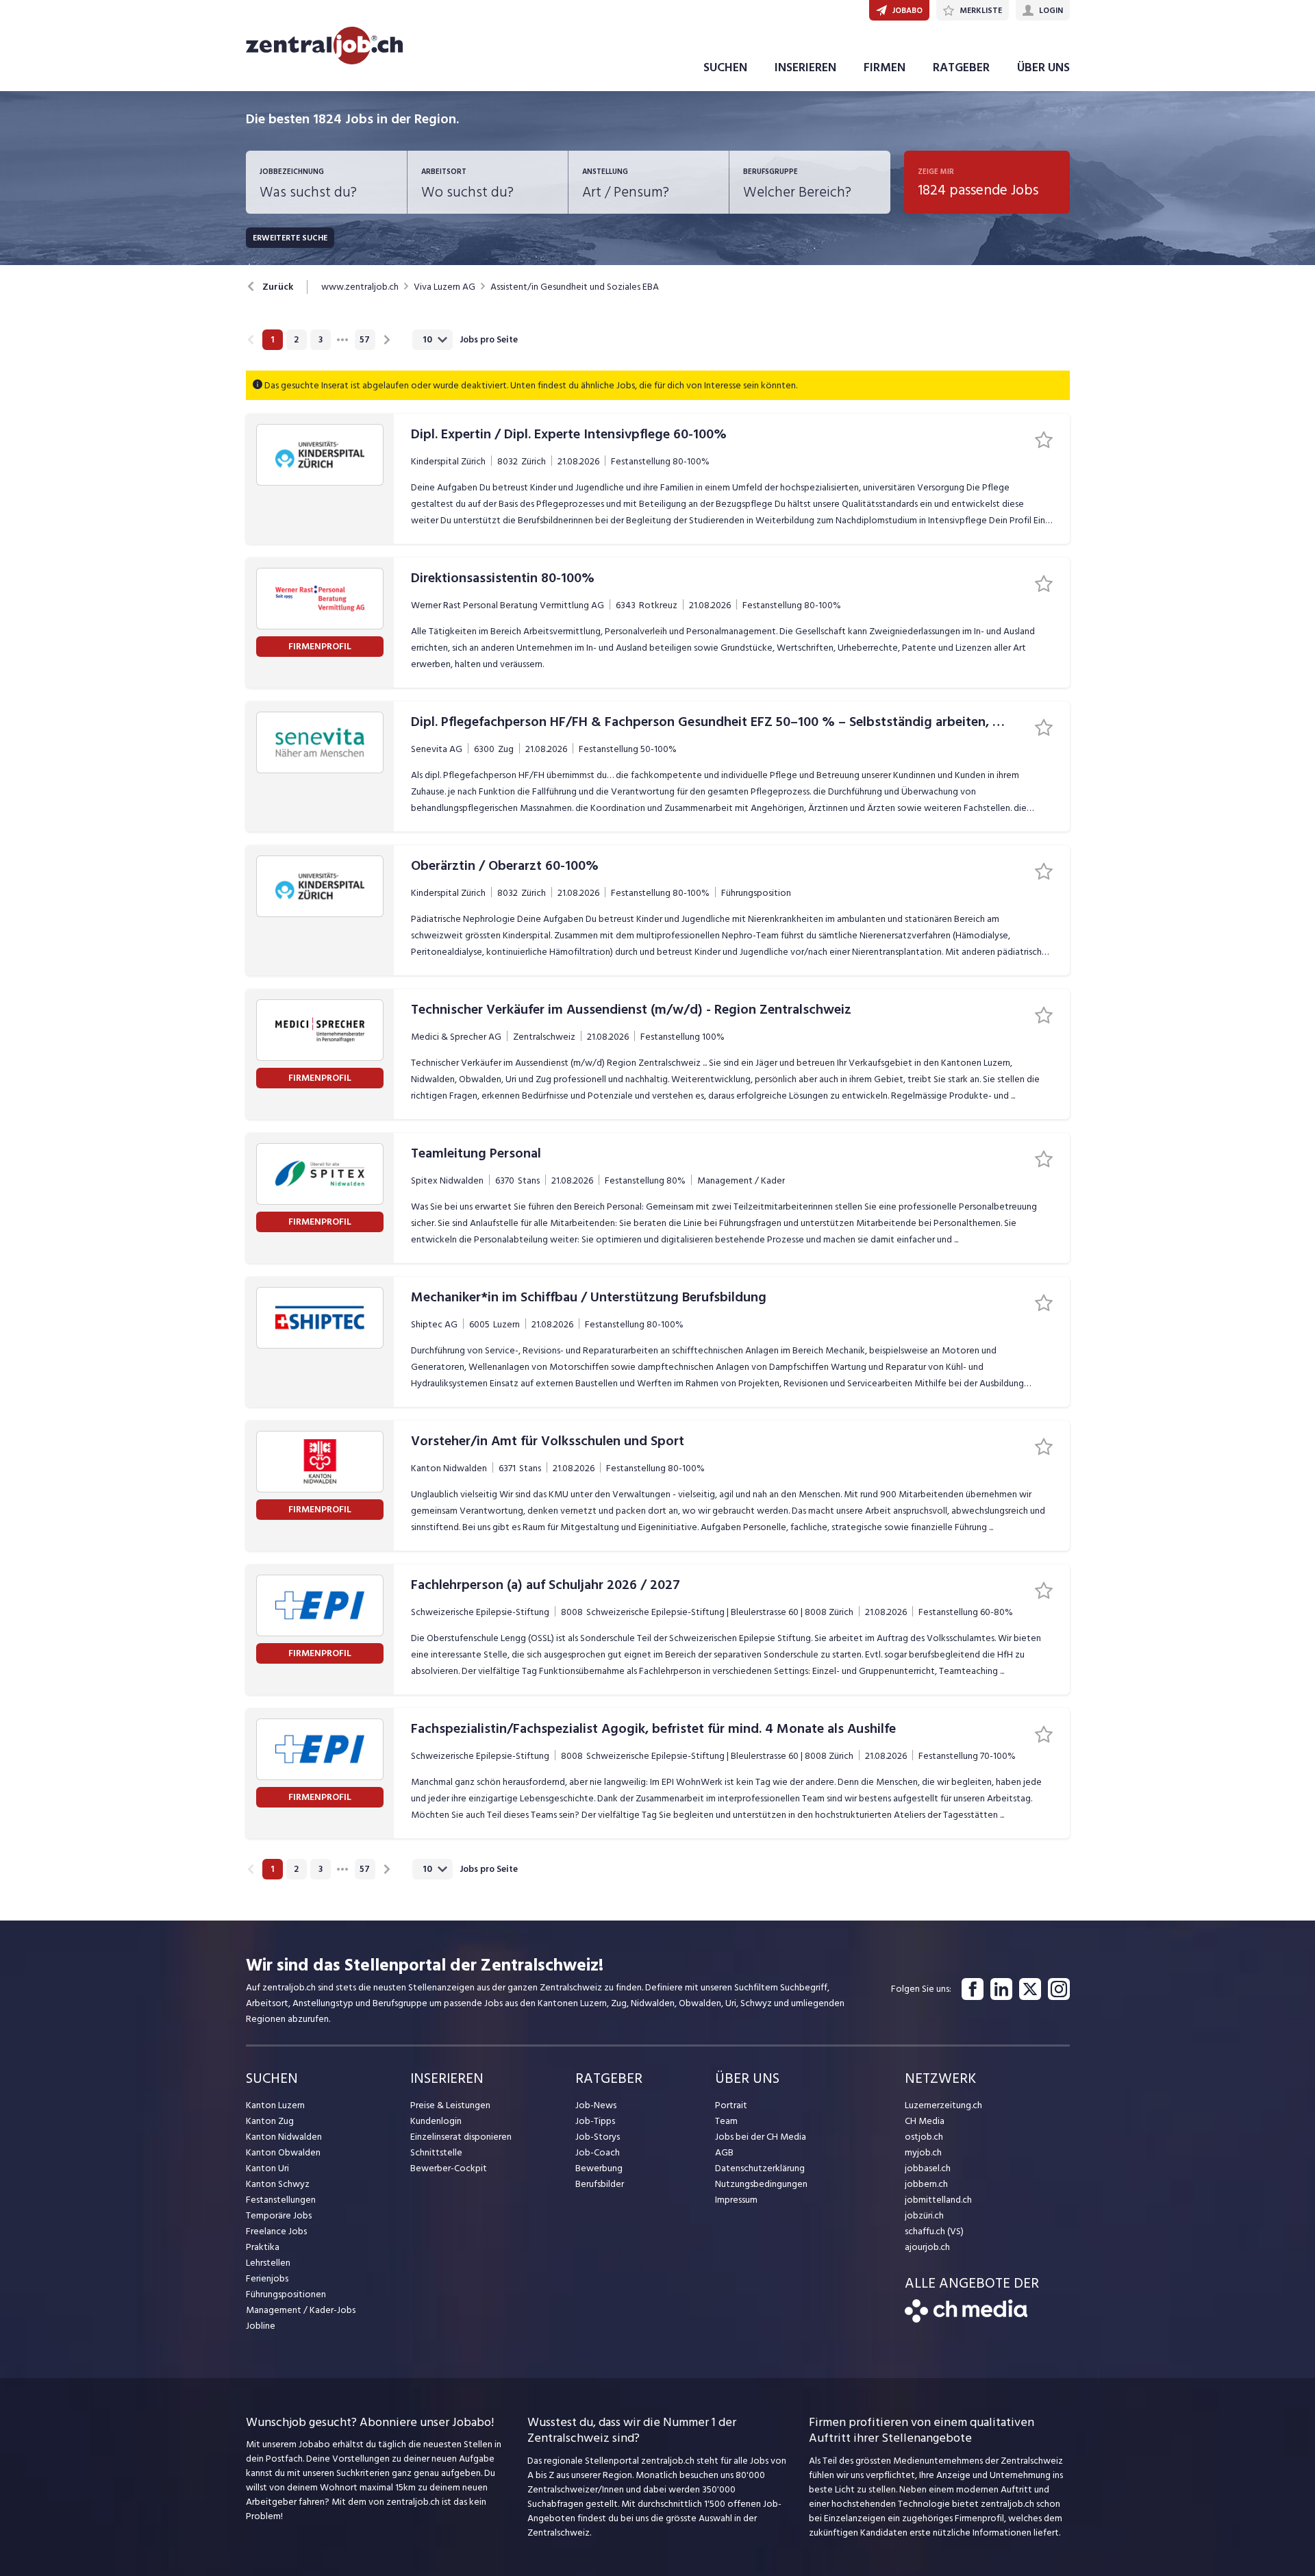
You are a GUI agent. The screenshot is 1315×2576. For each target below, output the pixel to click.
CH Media (925, 2121)
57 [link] (365, 340)
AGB (724, 2152)
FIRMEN (885, 67)
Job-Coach (598, 2152)
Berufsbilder (600, 2184)
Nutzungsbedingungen (761, 2184)
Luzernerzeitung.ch (943, 2105)
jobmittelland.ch (938, 2200)
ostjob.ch (924, 2137)
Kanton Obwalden (283, 2152)
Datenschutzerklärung (760, 2168)
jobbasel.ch (928, 2168)
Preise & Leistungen (450, 2105)
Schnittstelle (436, 2152)
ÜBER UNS (1043, 67)
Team (726, 2121)
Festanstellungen (281, 2200)
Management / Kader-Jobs (301, 2310)
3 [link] (321, 340)
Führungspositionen (286, 2294)
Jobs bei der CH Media (761, 2137)
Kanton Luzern (275, 2105)
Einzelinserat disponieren (461, 2137)
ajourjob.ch (927, 2247)
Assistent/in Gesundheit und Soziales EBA (575, 287)
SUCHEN (725, 67)
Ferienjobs (267, 2278)
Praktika (263, 2247)
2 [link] (296, 340)
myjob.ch (923, 2152)
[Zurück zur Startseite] (966, 2319)
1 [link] (272, 340)
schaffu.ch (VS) (934, 2231)
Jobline (261, 2326)
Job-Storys (598, 2137)
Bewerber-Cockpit (449, 2168)
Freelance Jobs (276, 2231)
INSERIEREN (805, 67)
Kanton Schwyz (278, 2184)
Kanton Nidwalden (284, 2137)
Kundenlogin (436, 2121)
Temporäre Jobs (279, 2215)
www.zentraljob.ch (360, 287)
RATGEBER (961, 67)
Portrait (731, 2105)
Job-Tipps (595, 2121)
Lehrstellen (268, 2263)
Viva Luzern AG (444, 287)
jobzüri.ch (924, 2215)
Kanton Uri (267, 2168)
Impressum (736, 2200)
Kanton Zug (270, 2121)
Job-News (596, 2105)
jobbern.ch (926, 2184)
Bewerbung (599, 2168)
